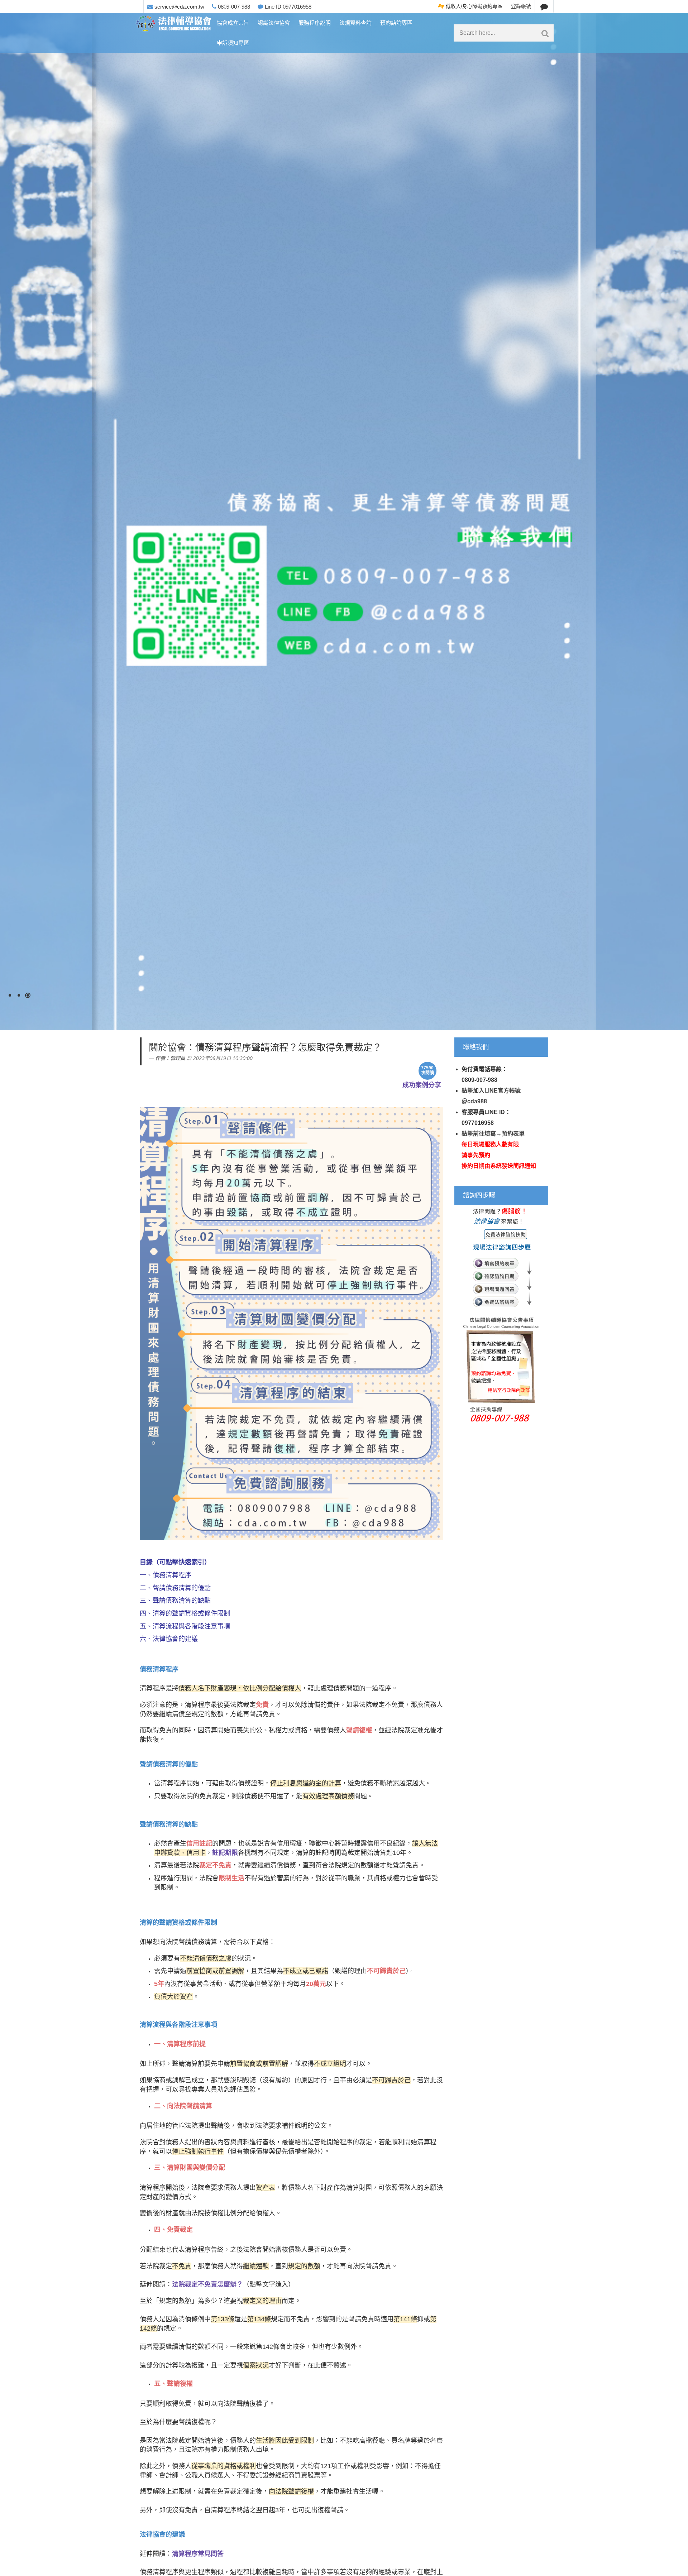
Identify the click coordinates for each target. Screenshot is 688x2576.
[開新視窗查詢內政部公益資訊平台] (501, 1315)
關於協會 (167, 1047)
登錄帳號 (521, 6)
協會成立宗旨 (233, 23)
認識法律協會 (274, 23)
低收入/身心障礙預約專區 (473, 6)
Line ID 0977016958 (287, 7)
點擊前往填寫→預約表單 (493, 1134)
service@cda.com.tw (179, 7)
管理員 (178, 1058)
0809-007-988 (233, 7)
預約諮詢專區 (396, 23)
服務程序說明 (315, 23)
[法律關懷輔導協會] (174, 24)
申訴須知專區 (233, 43)
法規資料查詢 (355, 23)
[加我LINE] (544, 6)
